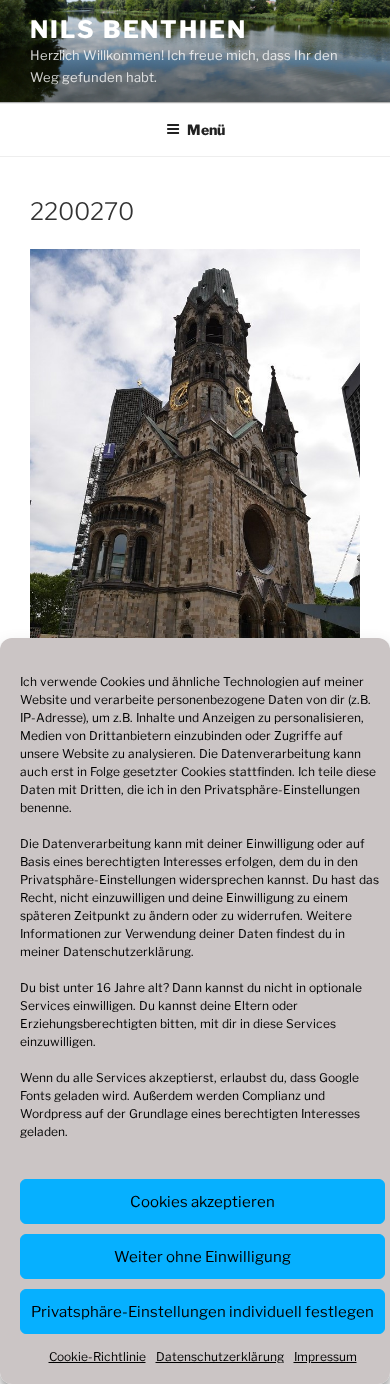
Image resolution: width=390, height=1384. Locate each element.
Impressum (325, 1356)
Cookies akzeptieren (202, 1202)
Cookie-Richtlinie (97, 1356)
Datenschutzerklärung (127, 951)
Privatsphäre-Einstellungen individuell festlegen (202, 1312)
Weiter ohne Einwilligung (202, 1257)
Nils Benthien (138, 29)
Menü (206, 129)
